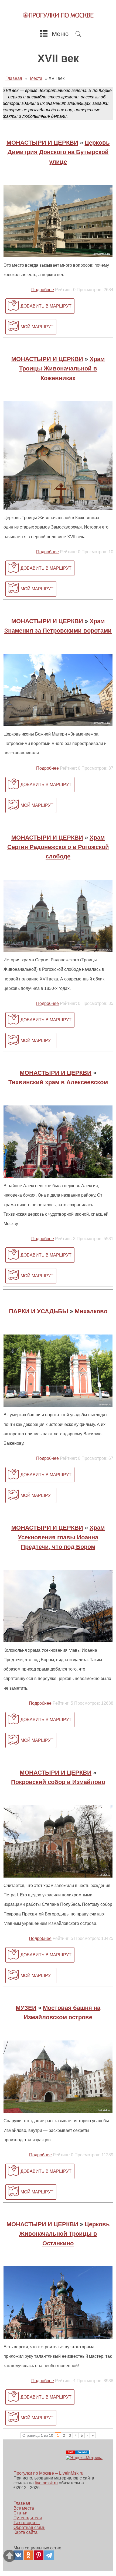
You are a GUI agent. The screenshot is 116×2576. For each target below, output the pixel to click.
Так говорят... (27, 2523)
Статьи (21, 2513)
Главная (22, 2503)
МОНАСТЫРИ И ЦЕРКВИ (42, 143)
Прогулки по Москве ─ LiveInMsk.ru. (49, 2473)
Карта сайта (25, 2532)
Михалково (91, 1311)
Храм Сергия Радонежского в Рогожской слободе (58, 847)
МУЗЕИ (26, 2008)
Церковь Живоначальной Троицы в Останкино (64, 2234)
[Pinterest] (39, 2555)
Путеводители (28, 2518)
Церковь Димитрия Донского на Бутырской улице (59, 152)
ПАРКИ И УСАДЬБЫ (39, 1311)
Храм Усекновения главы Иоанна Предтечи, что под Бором (61, 1537)
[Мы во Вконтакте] (18, 2555)
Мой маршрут (37, 327)
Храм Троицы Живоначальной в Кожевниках (62, 368)
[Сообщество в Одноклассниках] (28, 2555)
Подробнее (43, 290)
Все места (24, 2508)
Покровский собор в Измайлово (58, 1782)
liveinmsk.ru (46, 2483)
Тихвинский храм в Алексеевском (58, 1082)
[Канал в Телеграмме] (49, 2555)
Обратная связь (29, 2527)
